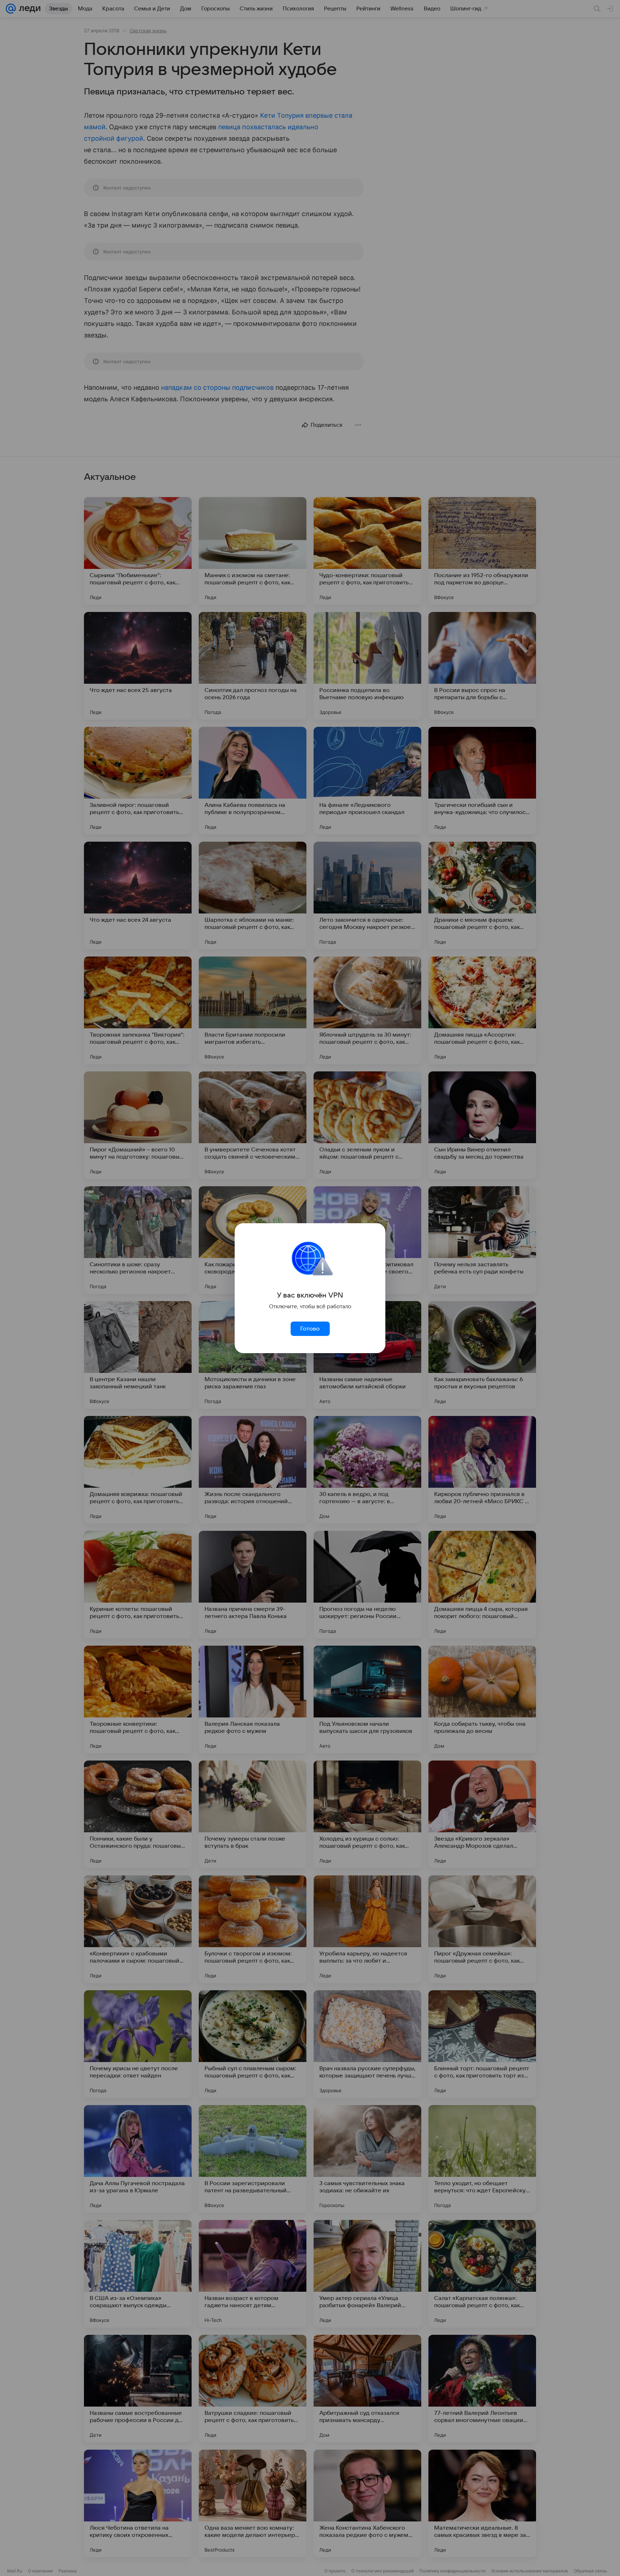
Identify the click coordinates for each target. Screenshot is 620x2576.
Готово (310, 1329)
